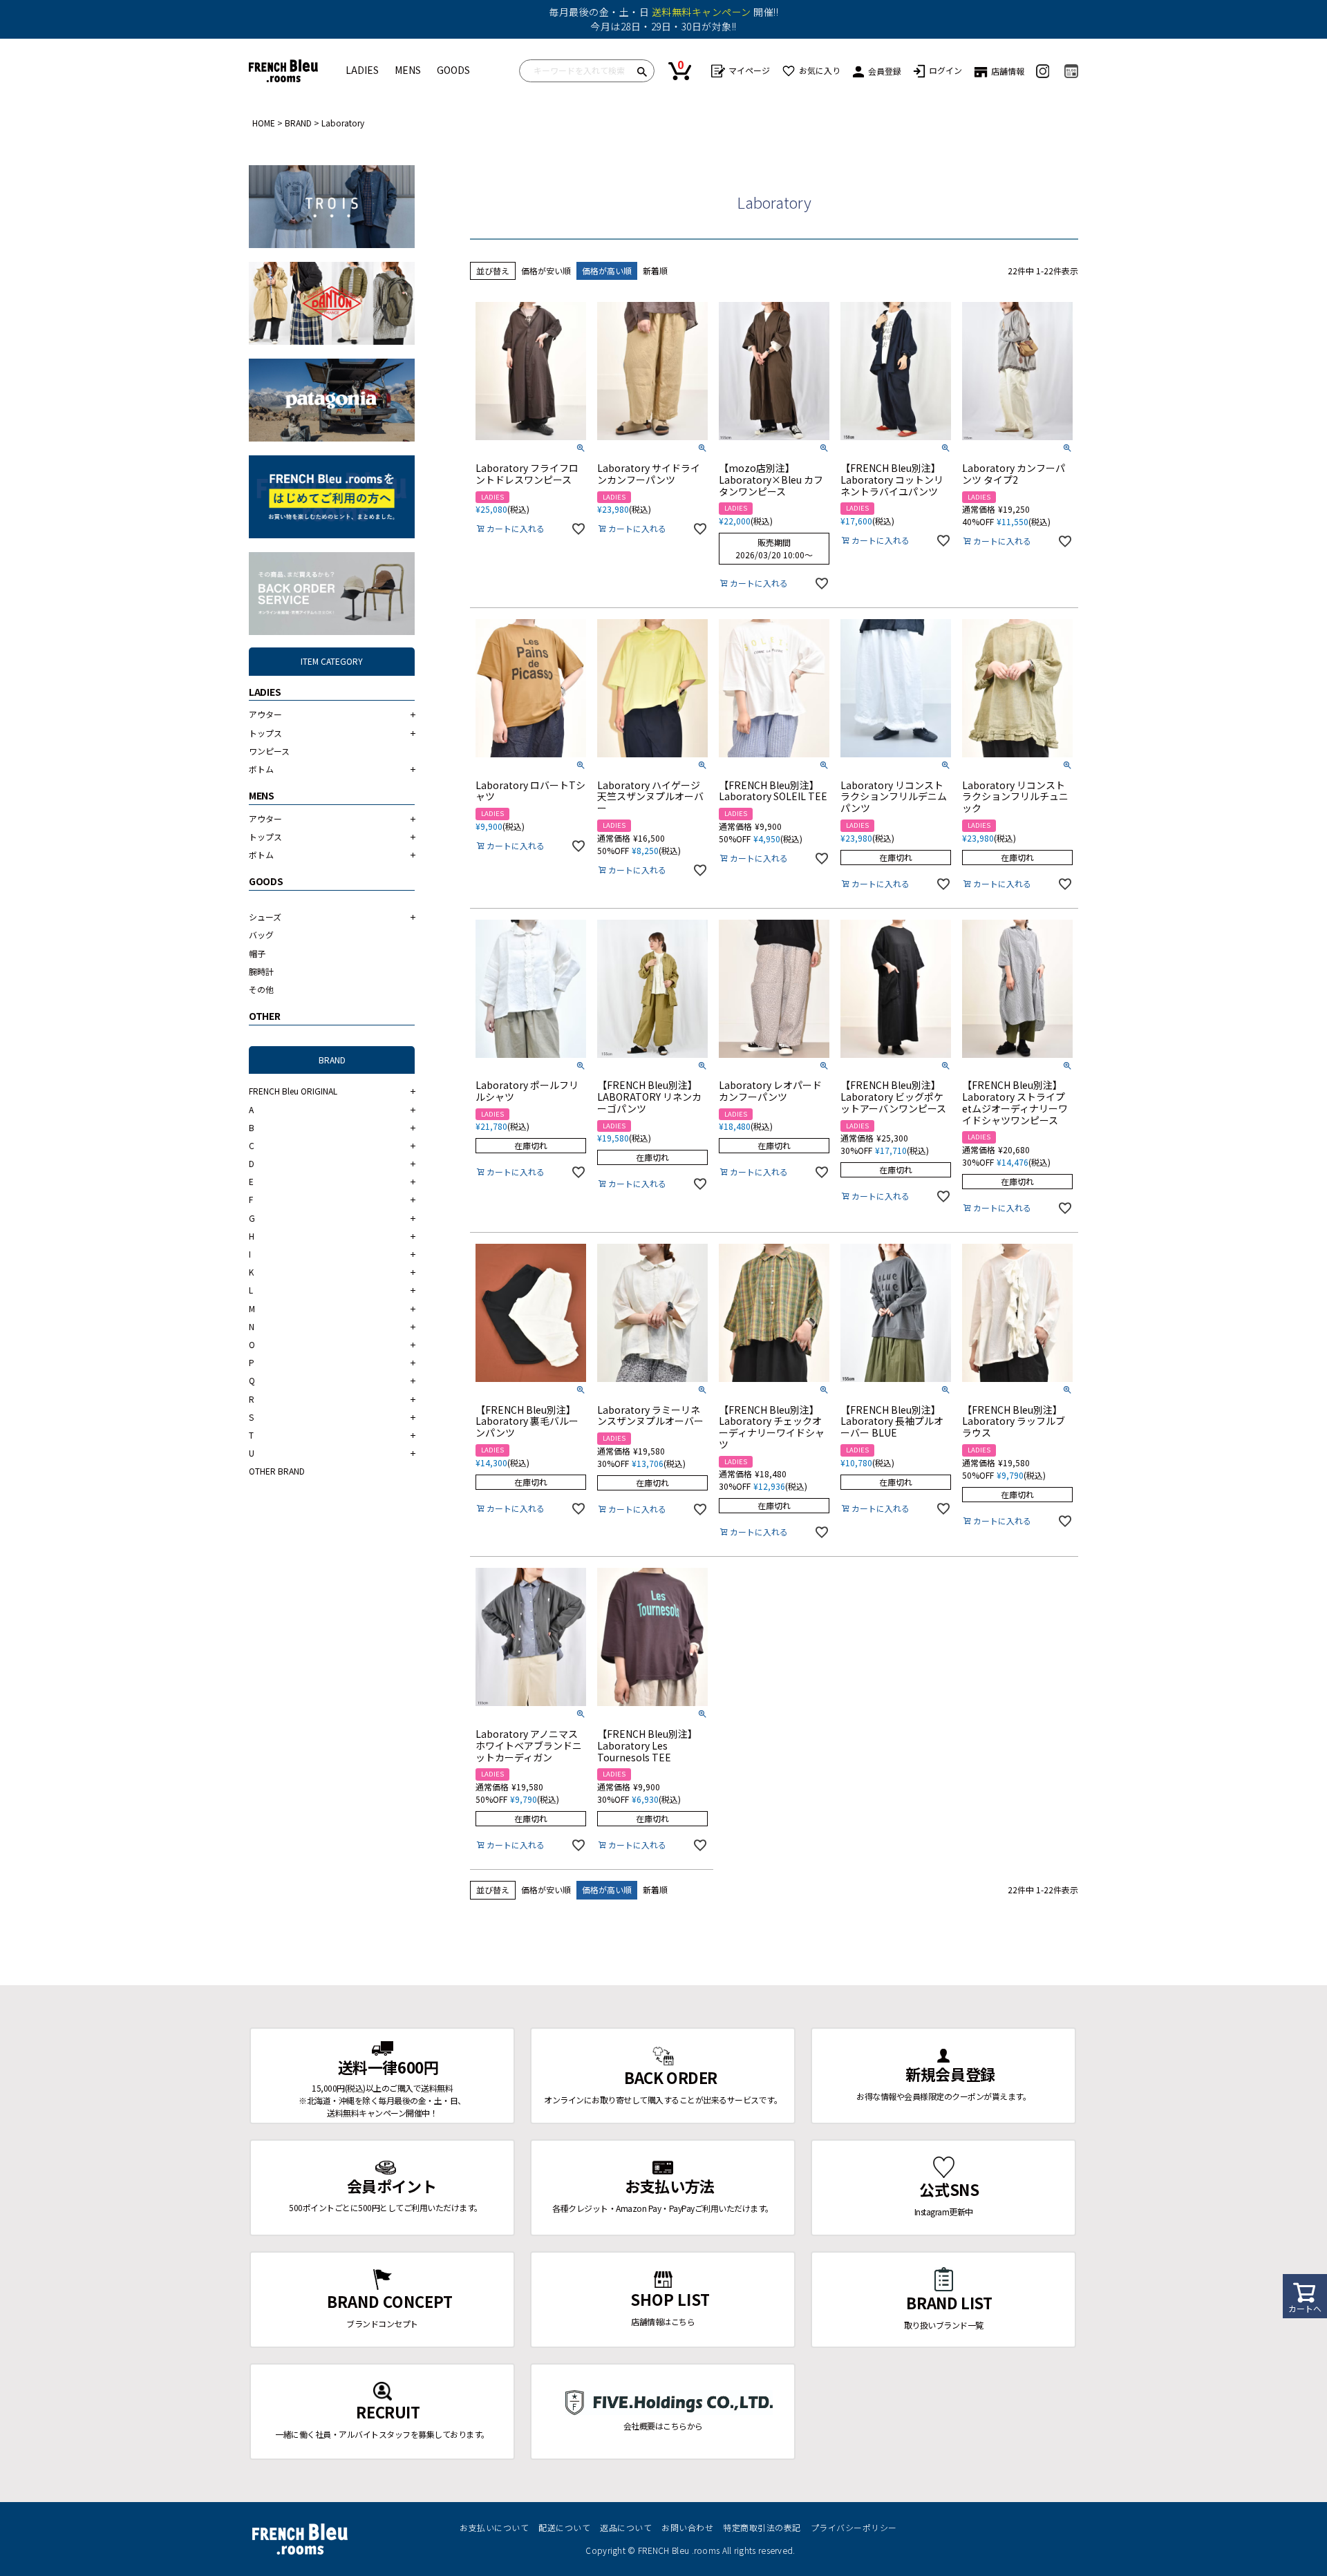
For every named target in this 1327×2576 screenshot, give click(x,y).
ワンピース (269, 751)
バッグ (261, 935)
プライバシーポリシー (854, 2527)
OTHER (265, 1016)
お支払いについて (494, 2527)
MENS (408, 70)
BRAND (298, 123)
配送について (564, 2527)
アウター (265, 714)
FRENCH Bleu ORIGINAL (293, 1091)
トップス (265, 733)
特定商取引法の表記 (762, 2527)
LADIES (362, 70)
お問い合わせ (687, 2527)
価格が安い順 (546, 271)
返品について (626, 2527)
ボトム (261, 769)
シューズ (265, 917)
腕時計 (261, 971)
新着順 (655, 271)
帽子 (257, 953)
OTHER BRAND (277, 1471)
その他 (261, 989)
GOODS (453, 70)
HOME (264, 123)
